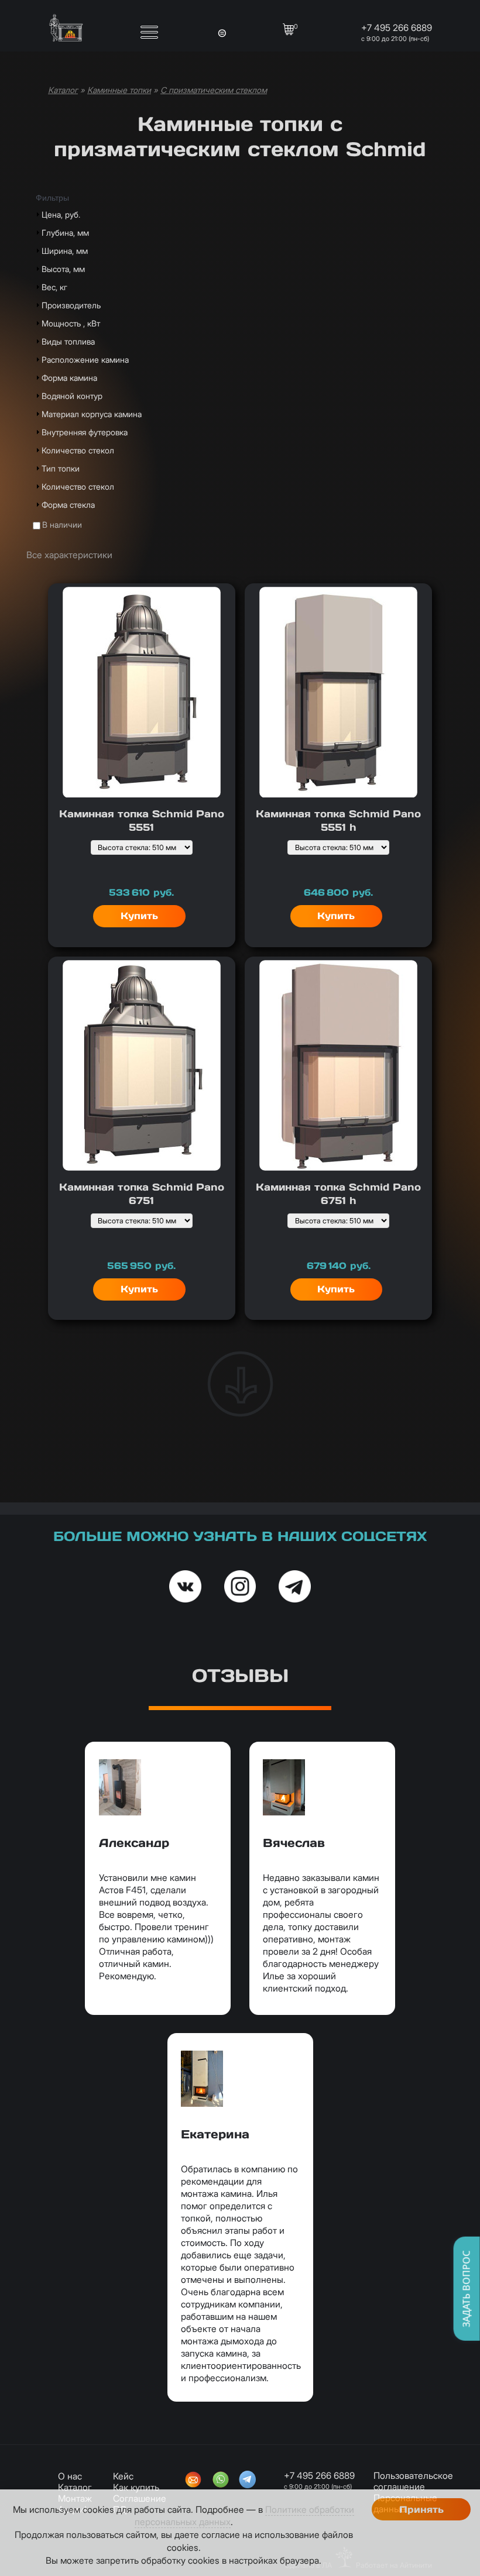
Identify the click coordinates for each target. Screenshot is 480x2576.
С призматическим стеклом (214, 90)
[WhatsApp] (221, 2481)
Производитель (71, 305)
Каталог (63, 90)
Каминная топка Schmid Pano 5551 (142, 821)
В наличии (62, 525)
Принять (421, 2510)
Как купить (136, 2487)
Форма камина (69, 378)
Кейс (123, 2476)
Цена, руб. (61, 214)
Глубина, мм (65, 233)
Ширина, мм (65, 251)
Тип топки (61, 468)
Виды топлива (68, 341)
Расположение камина (85, 360)
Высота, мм (63, 269)
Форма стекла (68, 505)
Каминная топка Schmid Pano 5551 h (338, 821)
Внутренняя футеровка (85, 432)
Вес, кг (54, 287)
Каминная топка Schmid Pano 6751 (142, 1194)
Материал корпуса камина (92, 414)
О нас (70, 2476)
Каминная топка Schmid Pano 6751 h (338, 1194)
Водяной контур (72, 396)
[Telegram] (248, 2481)
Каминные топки (119, 90)
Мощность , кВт (71, 323)
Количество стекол (78, 450)
